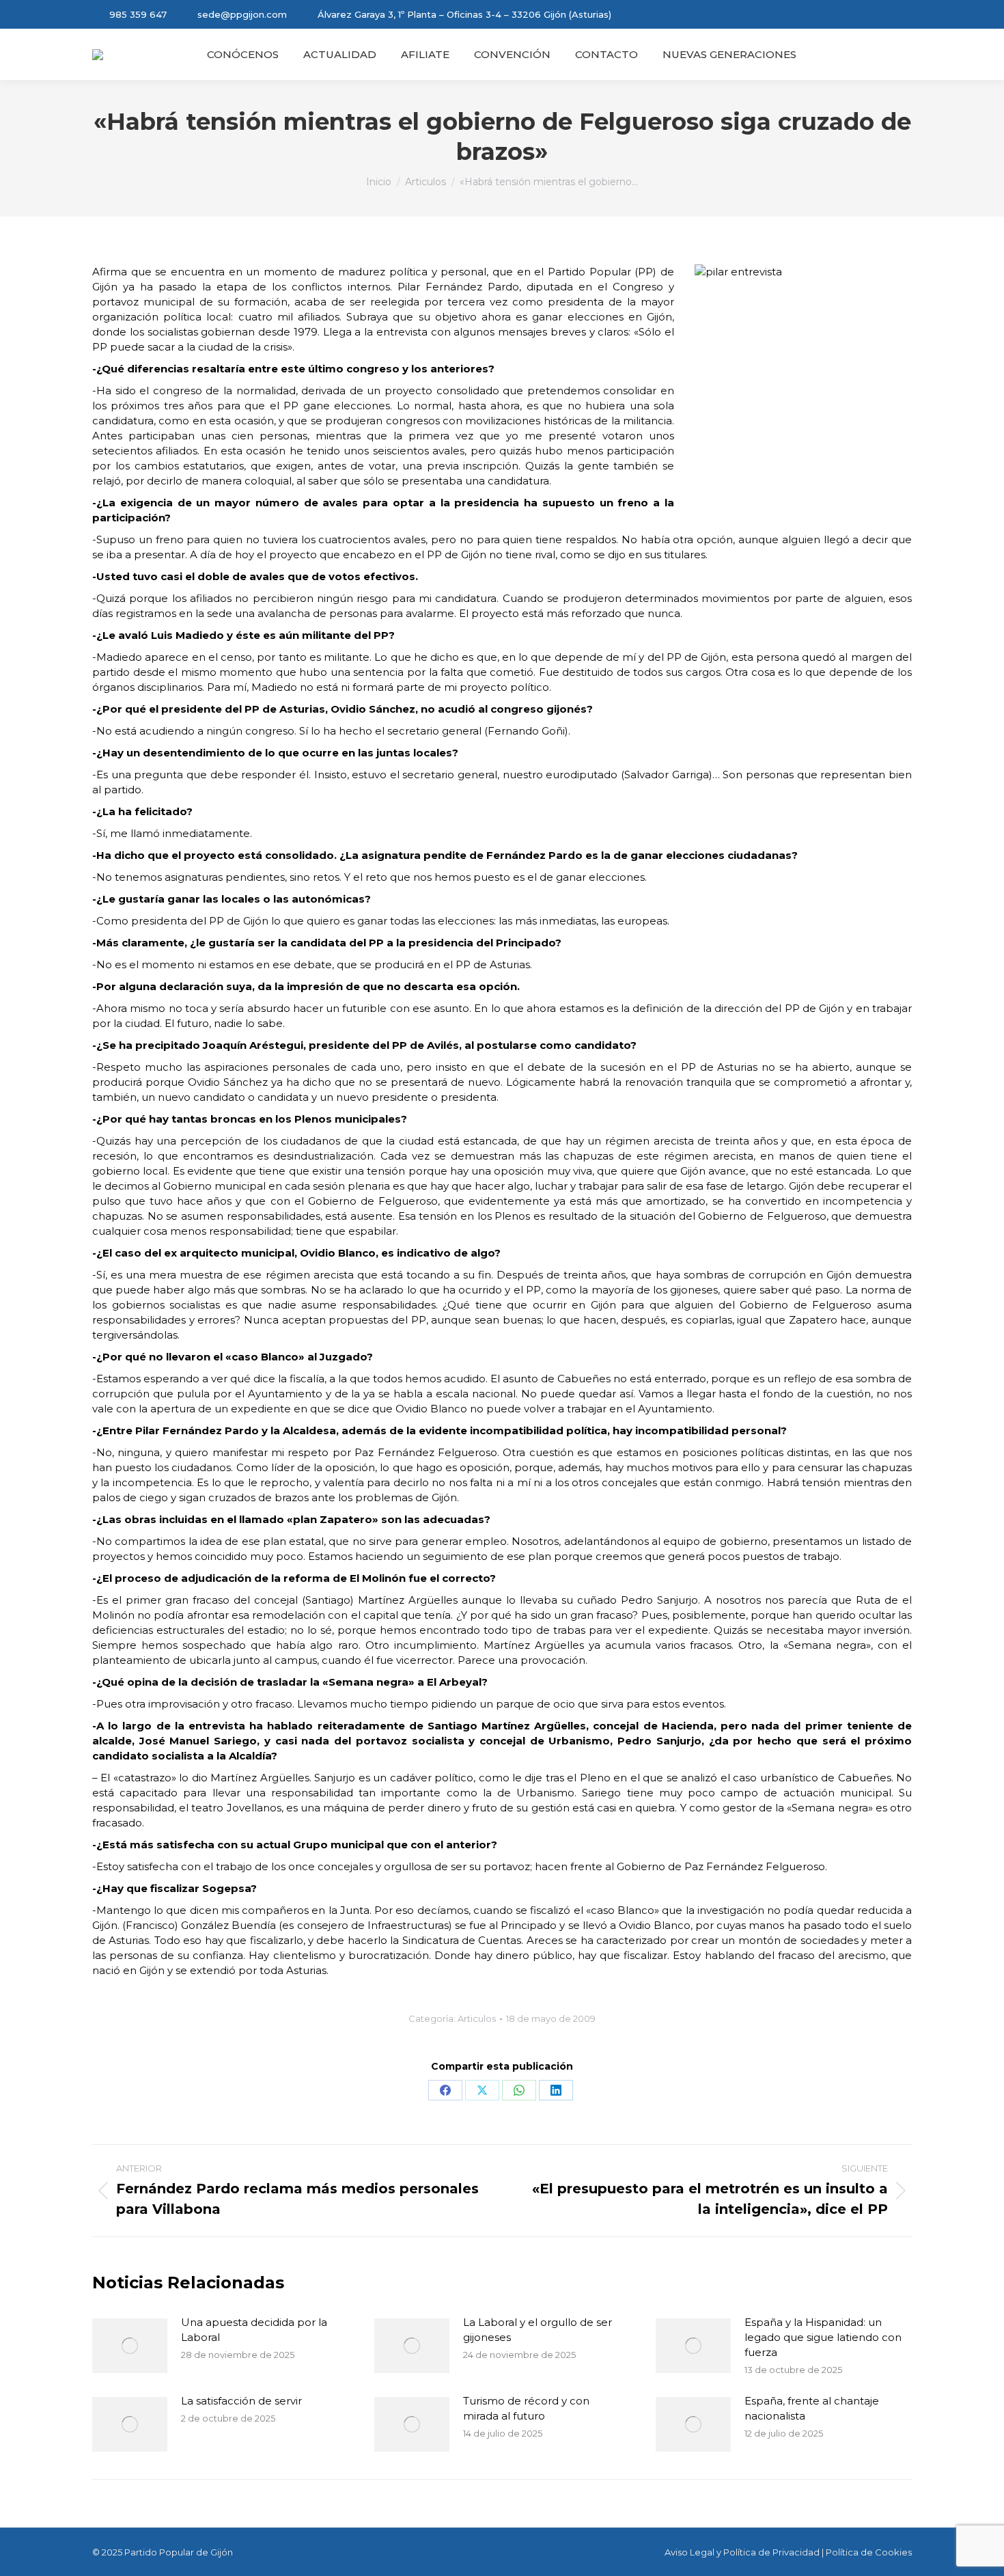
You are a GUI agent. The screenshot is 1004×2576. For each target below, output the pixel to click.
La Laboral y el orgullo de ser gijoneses (538, 2330)
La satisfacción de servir (241, 2401)
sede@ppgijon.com (242, 14)
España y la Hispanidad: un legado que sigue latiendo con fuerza (823, 2337)
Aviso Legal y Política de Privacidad (742, 2552)
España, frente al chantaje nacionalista (812, 2408)
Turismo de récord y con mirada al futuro (526, 2408)
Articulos (477, 2018)
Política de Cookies (869, 2552)
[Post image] (130, 2346)
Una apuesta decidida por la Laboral (254, 2330)
